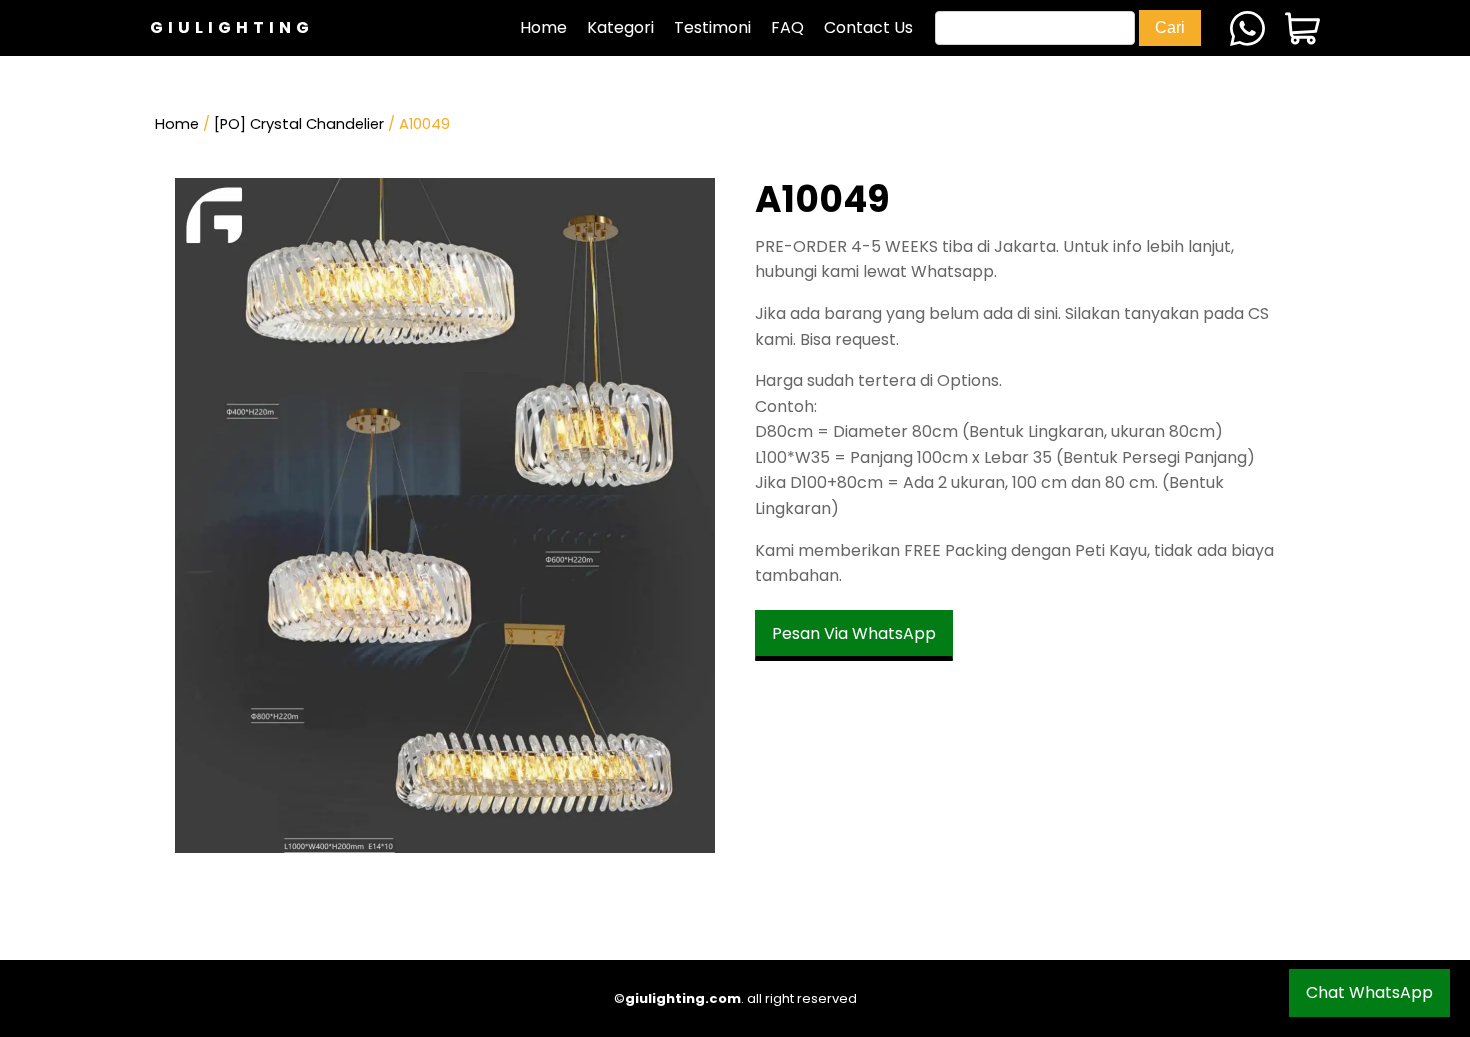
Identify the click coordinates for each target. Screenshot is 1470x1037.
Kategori (620, 27)
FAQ (787, 27)
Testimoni (712, 27)
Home (543, 27)
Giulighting (232, 27)
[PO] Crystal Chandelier (299, 124)
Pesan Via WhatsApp (854, 633)
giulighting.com (683, 998)
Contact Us (868, 27)
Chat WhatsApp (1369, 992)
